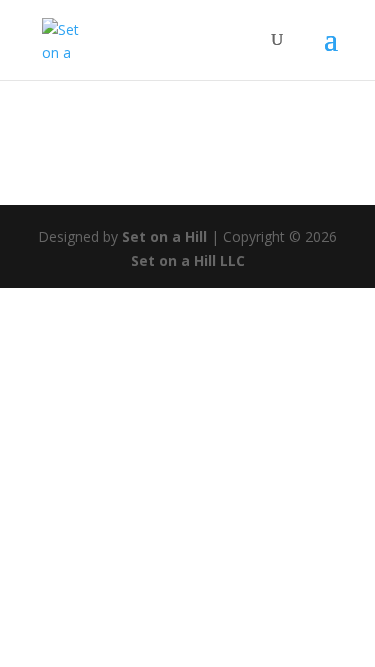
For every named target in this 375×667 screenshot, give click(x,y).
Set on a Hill (162, 236)
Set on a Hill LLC (188, 260)
